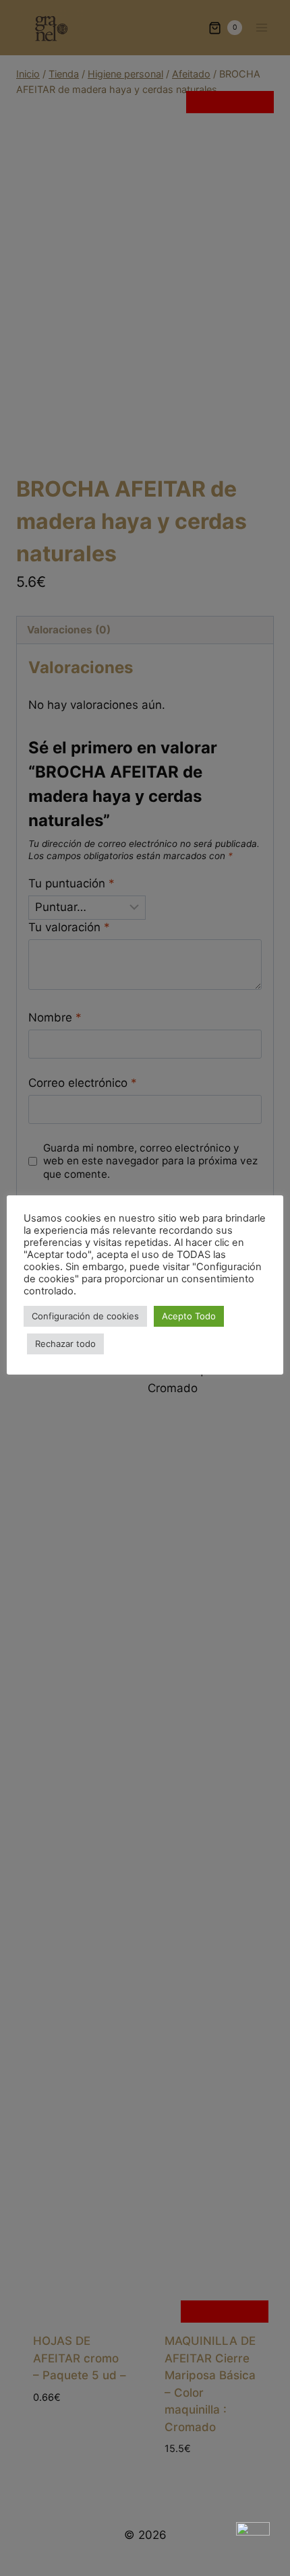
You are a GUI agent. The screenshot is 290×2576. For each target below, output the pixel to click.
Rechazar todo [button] (65, 1344)
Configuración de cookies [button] (85, 1316)
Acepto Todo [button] (189, 1316)
